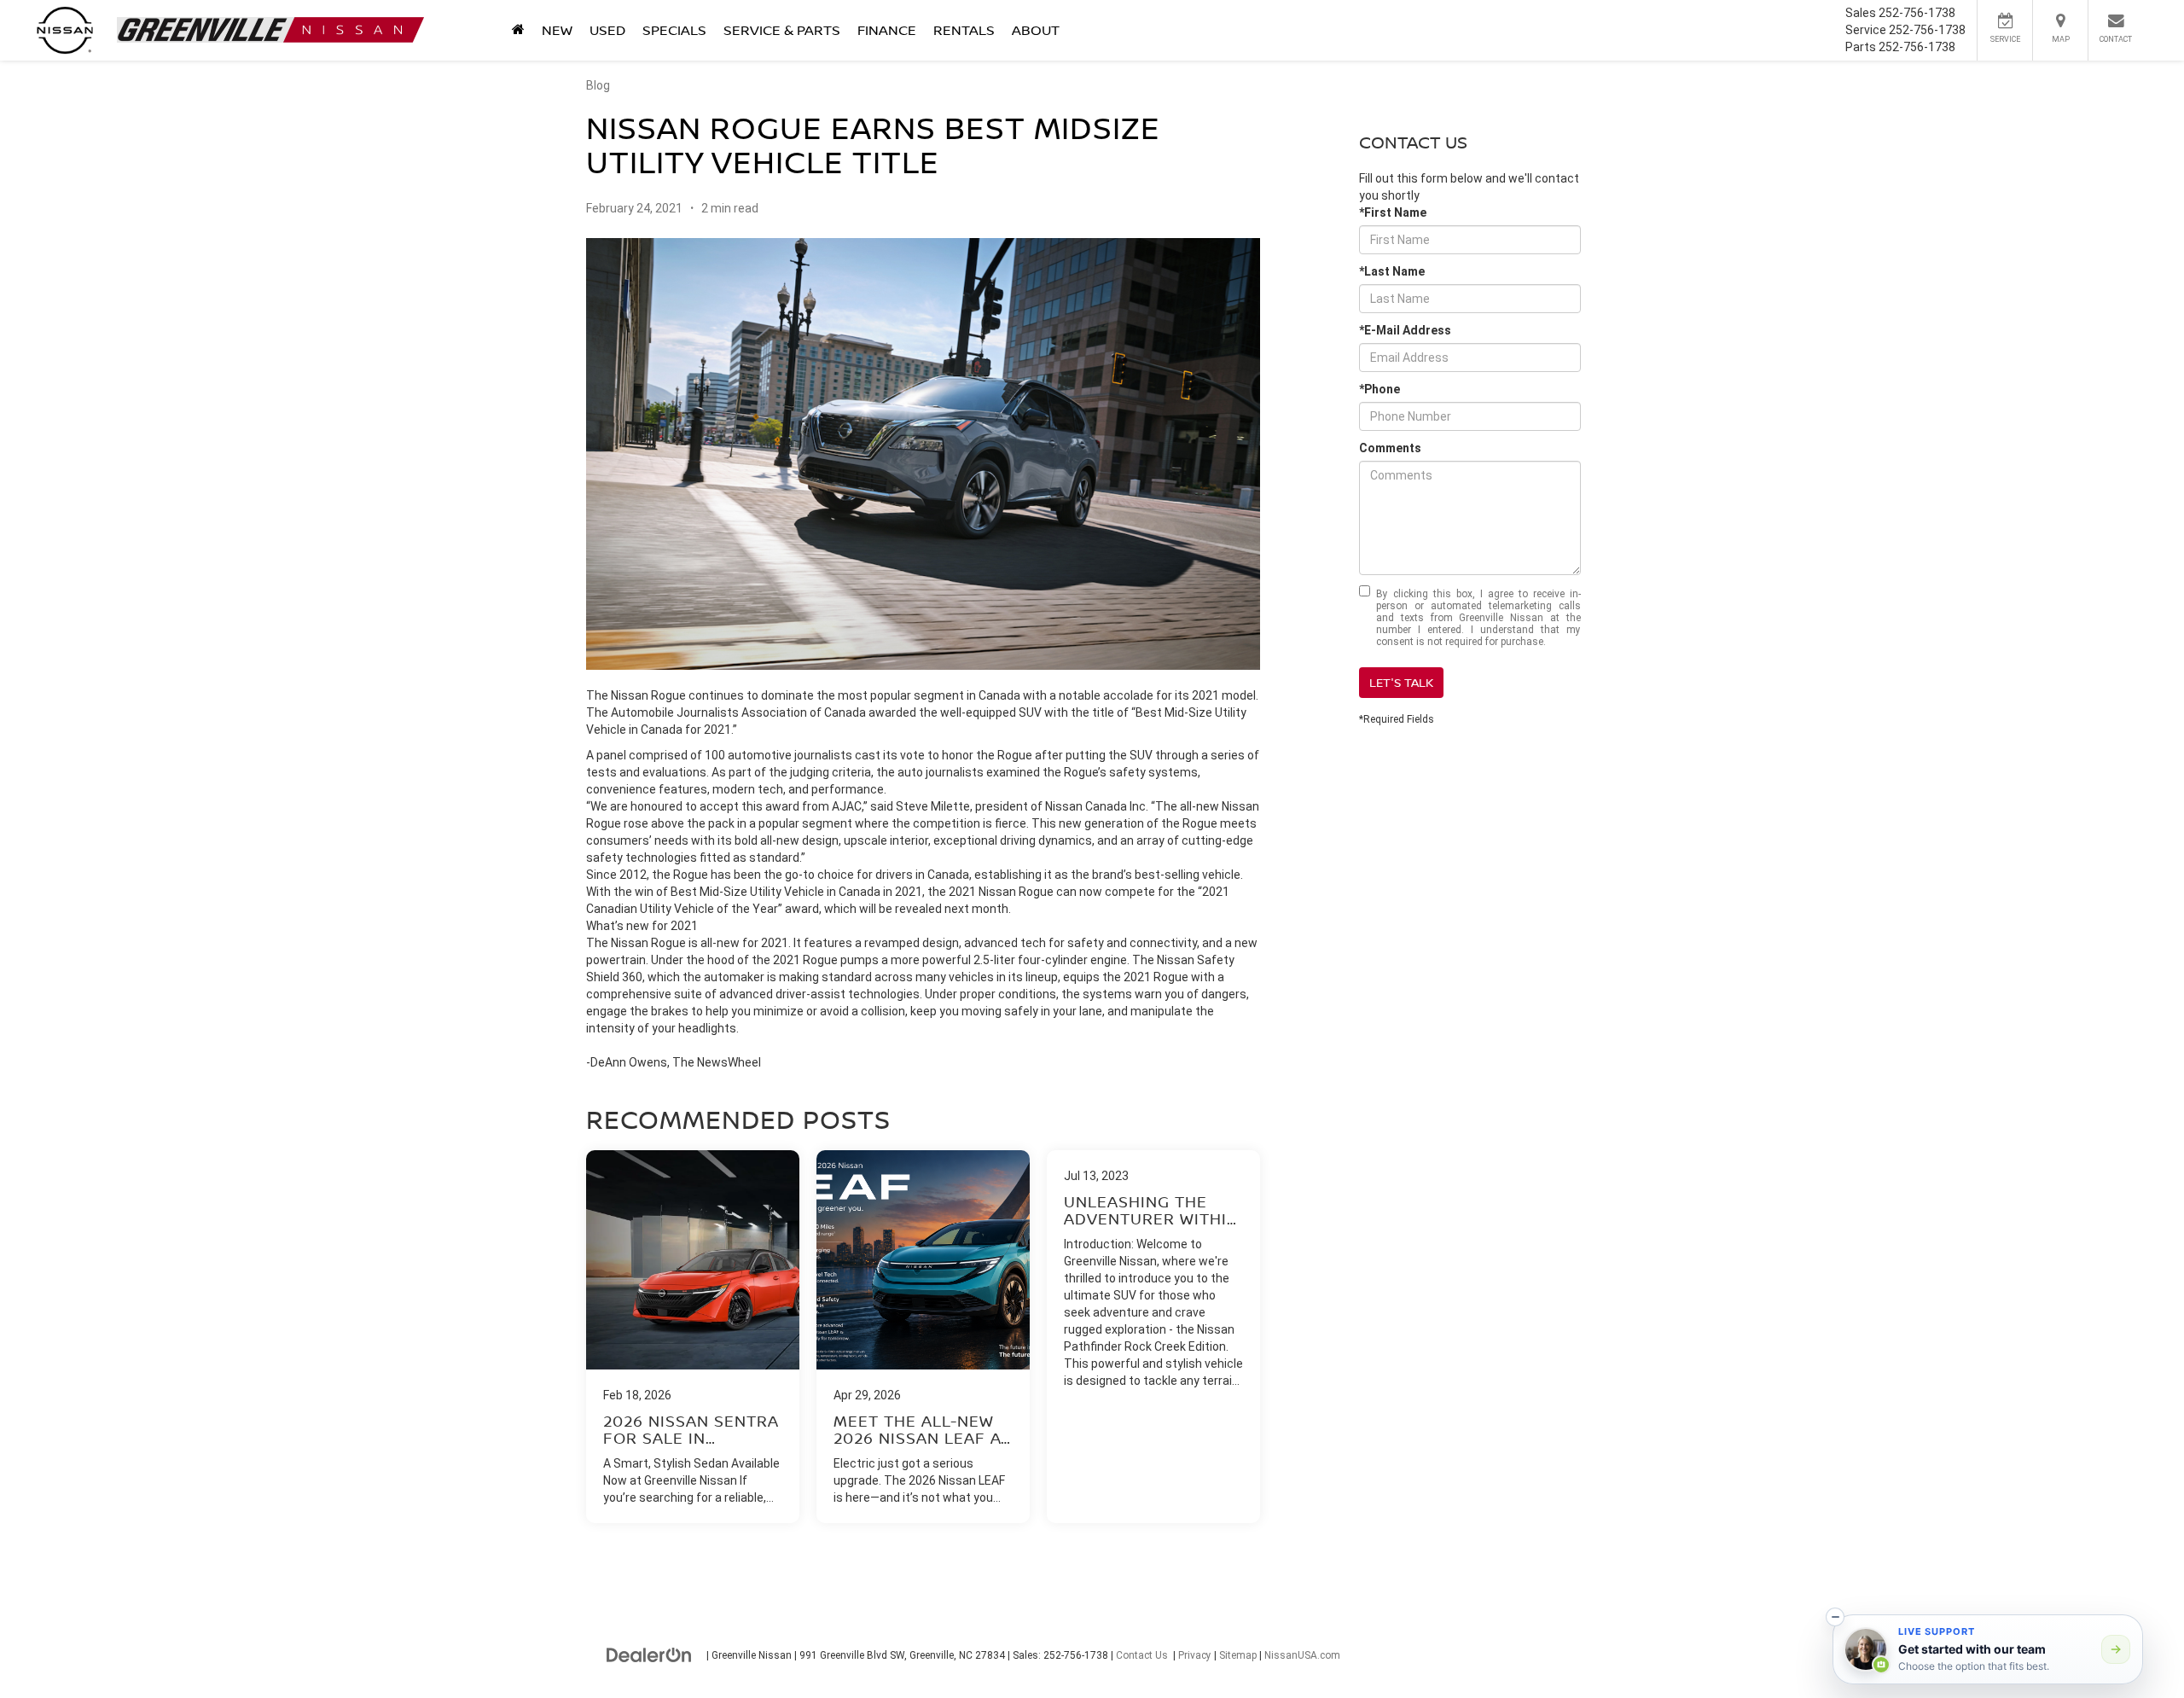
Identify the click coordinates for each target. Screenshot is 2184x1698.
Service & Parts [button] (782, 30)
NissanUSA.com (1302, 1655)
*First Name (1393, 212)
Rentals (964, 30)
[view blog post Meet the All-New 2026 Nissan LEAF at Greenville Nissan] (923, 1337)
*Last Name (1392, 271)
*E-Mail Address (1405, 330)
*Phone (1380, 389)
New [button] (557, 30)
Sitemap (1238, 1655)
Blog (598, 85)
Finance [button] (887, 30)
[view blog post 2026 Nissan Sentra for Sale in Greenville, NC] (693, 1337)
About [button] (1036, 30)
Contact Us (1142, 1655)
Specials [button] (674, 30)
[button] (1835, 1617)
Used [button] (607, 30)
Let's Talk (1401, 682)
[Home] (518, 30)
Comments (1390, 448)
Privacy (1195, 1655)
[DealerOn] (649, 1654)
